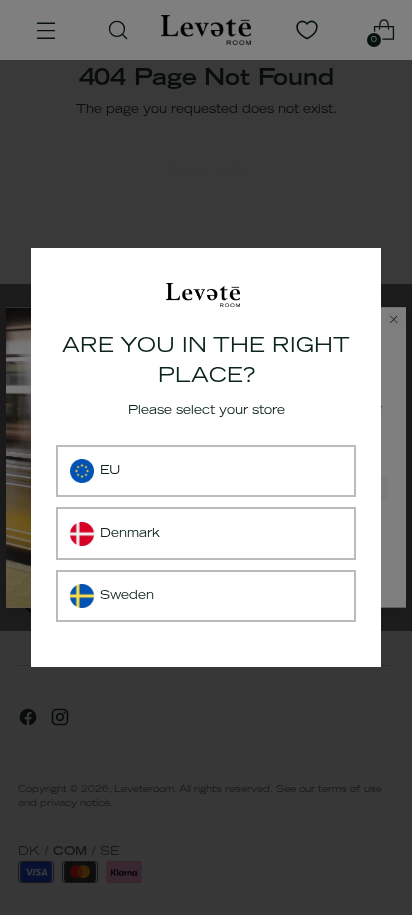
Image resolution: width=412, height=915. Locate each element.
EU (110, 471)
